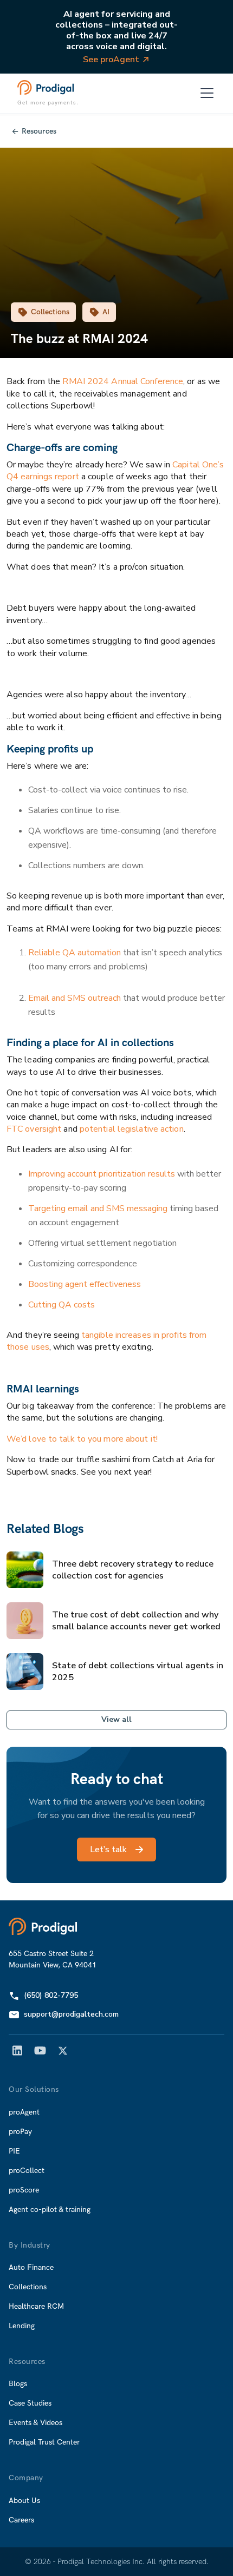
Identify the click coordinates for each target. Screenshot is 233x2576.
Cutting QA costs (62, 1305)
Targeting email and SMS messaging (98, 1208)
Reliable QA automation (75, 953)
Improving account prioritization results (102, 1174)
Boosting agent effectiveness (85, 1284)
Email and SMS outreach (75, 998)
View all (116, 1719)
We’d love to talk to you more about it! (82, 1439)
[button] (207, 93)
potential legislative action (131, 1129)
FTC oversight (34, 1129)
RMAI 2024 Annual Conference (123, 381)
